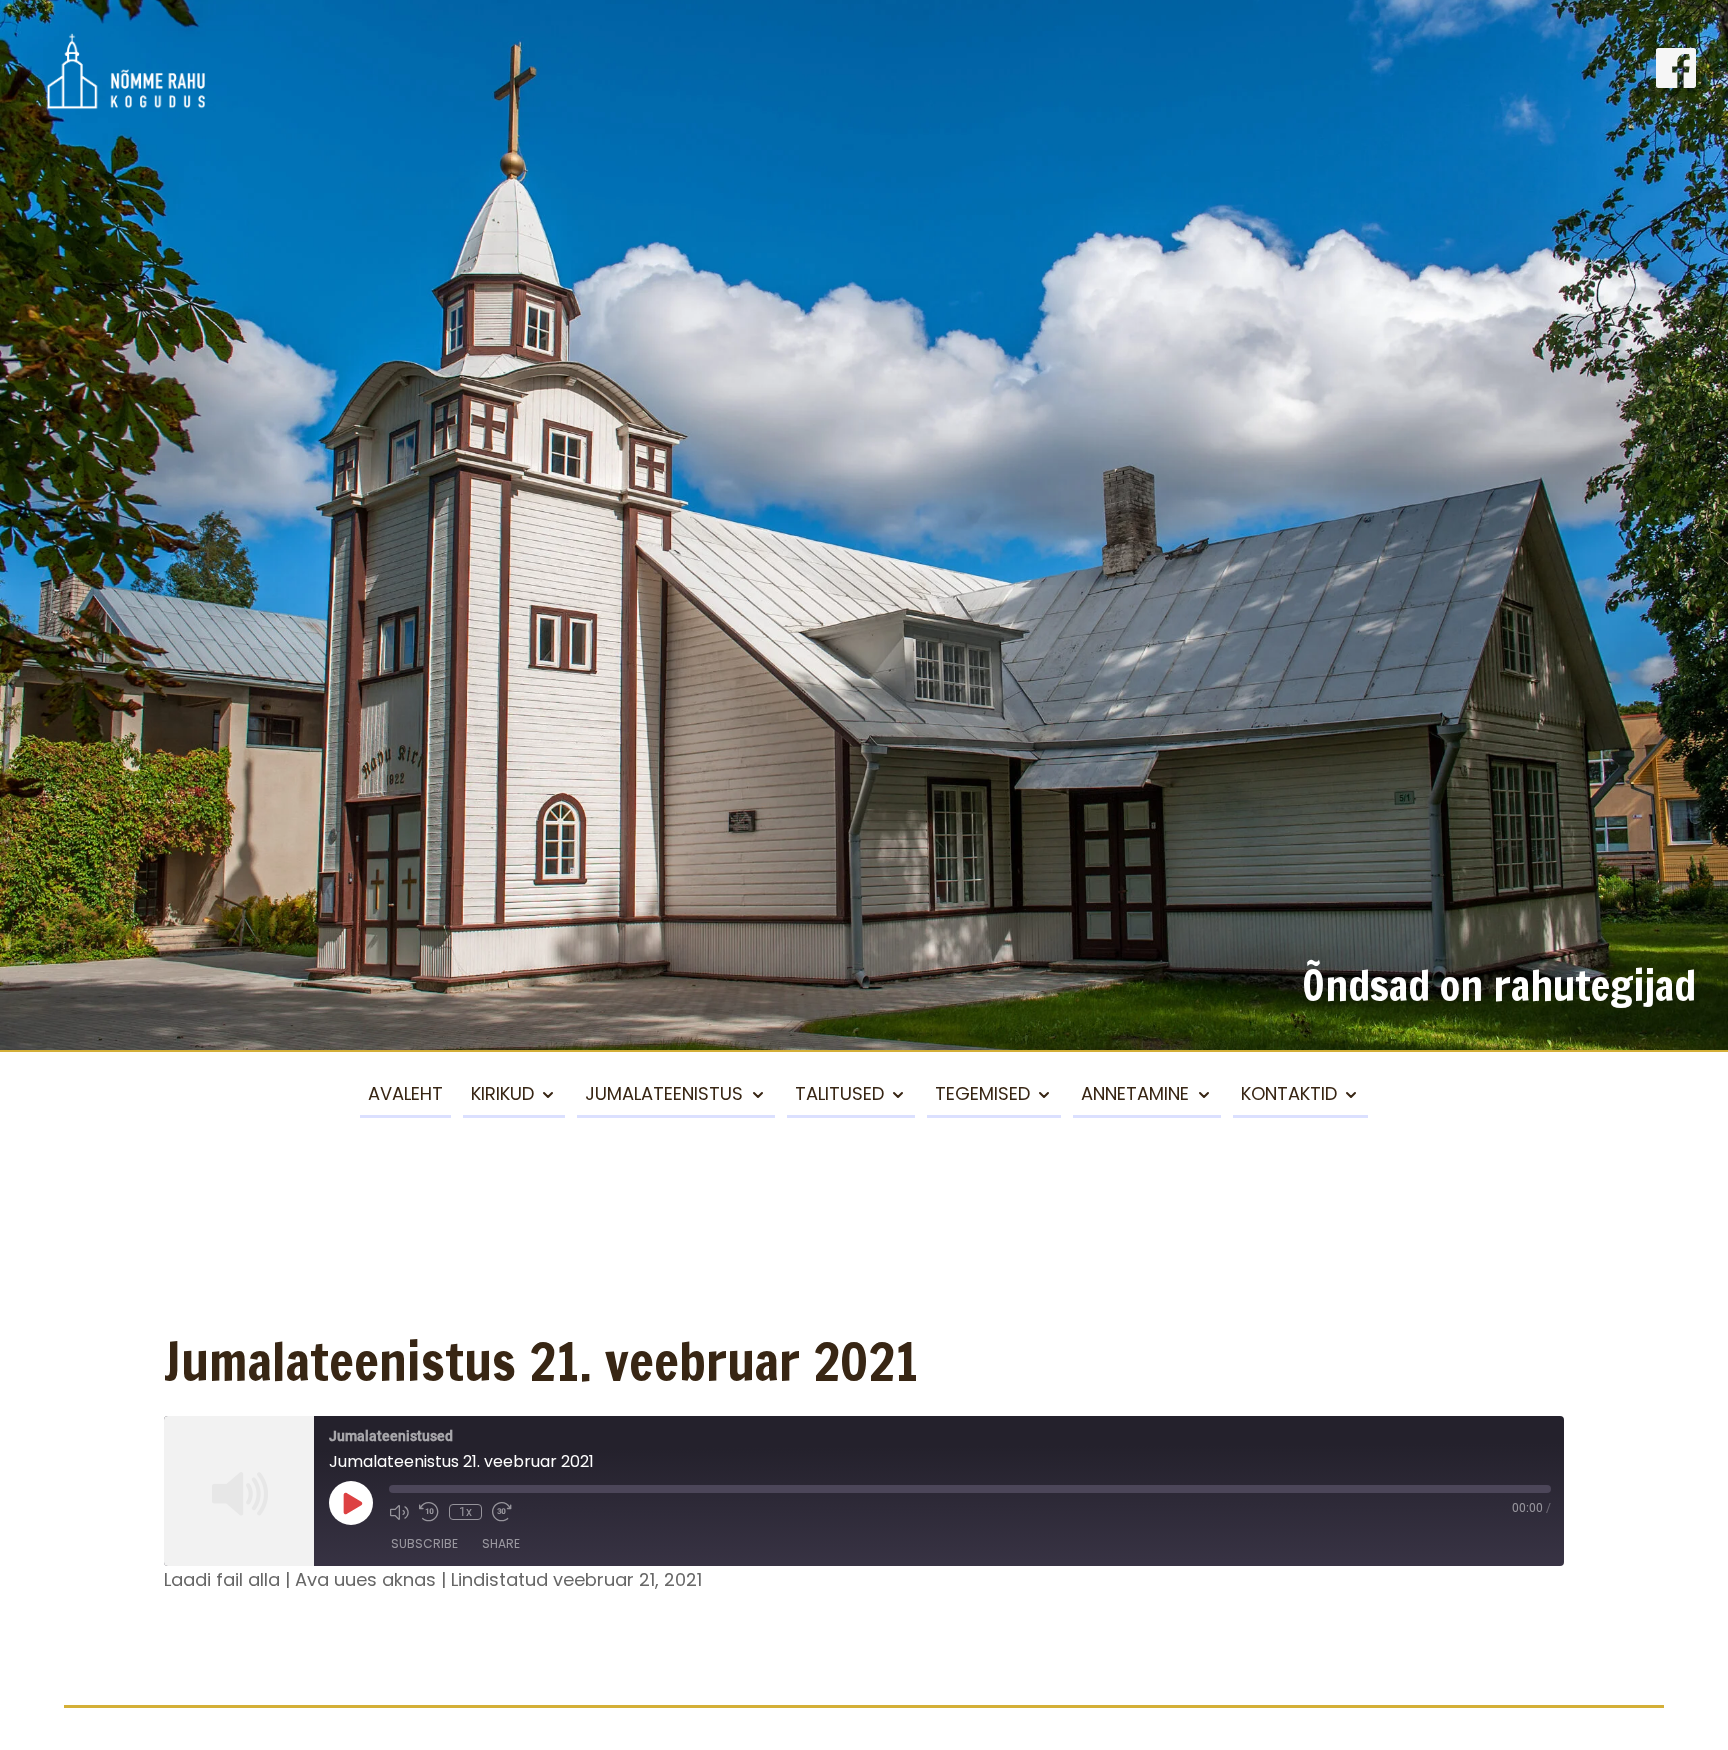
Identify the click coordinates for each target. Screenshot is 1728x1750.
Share (501, 1543)
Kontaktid (1289, 1093)
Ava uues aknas (365, 1579)
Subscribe (424, 1543)
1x (465, 1512)
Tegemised (982, 1093)
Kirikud (502, 1093)
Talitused (839, 1093)
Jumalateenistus (664, 1093)
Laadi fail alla (222, 1579)
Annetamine (1135, 1093)
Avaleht (405, 1093)
